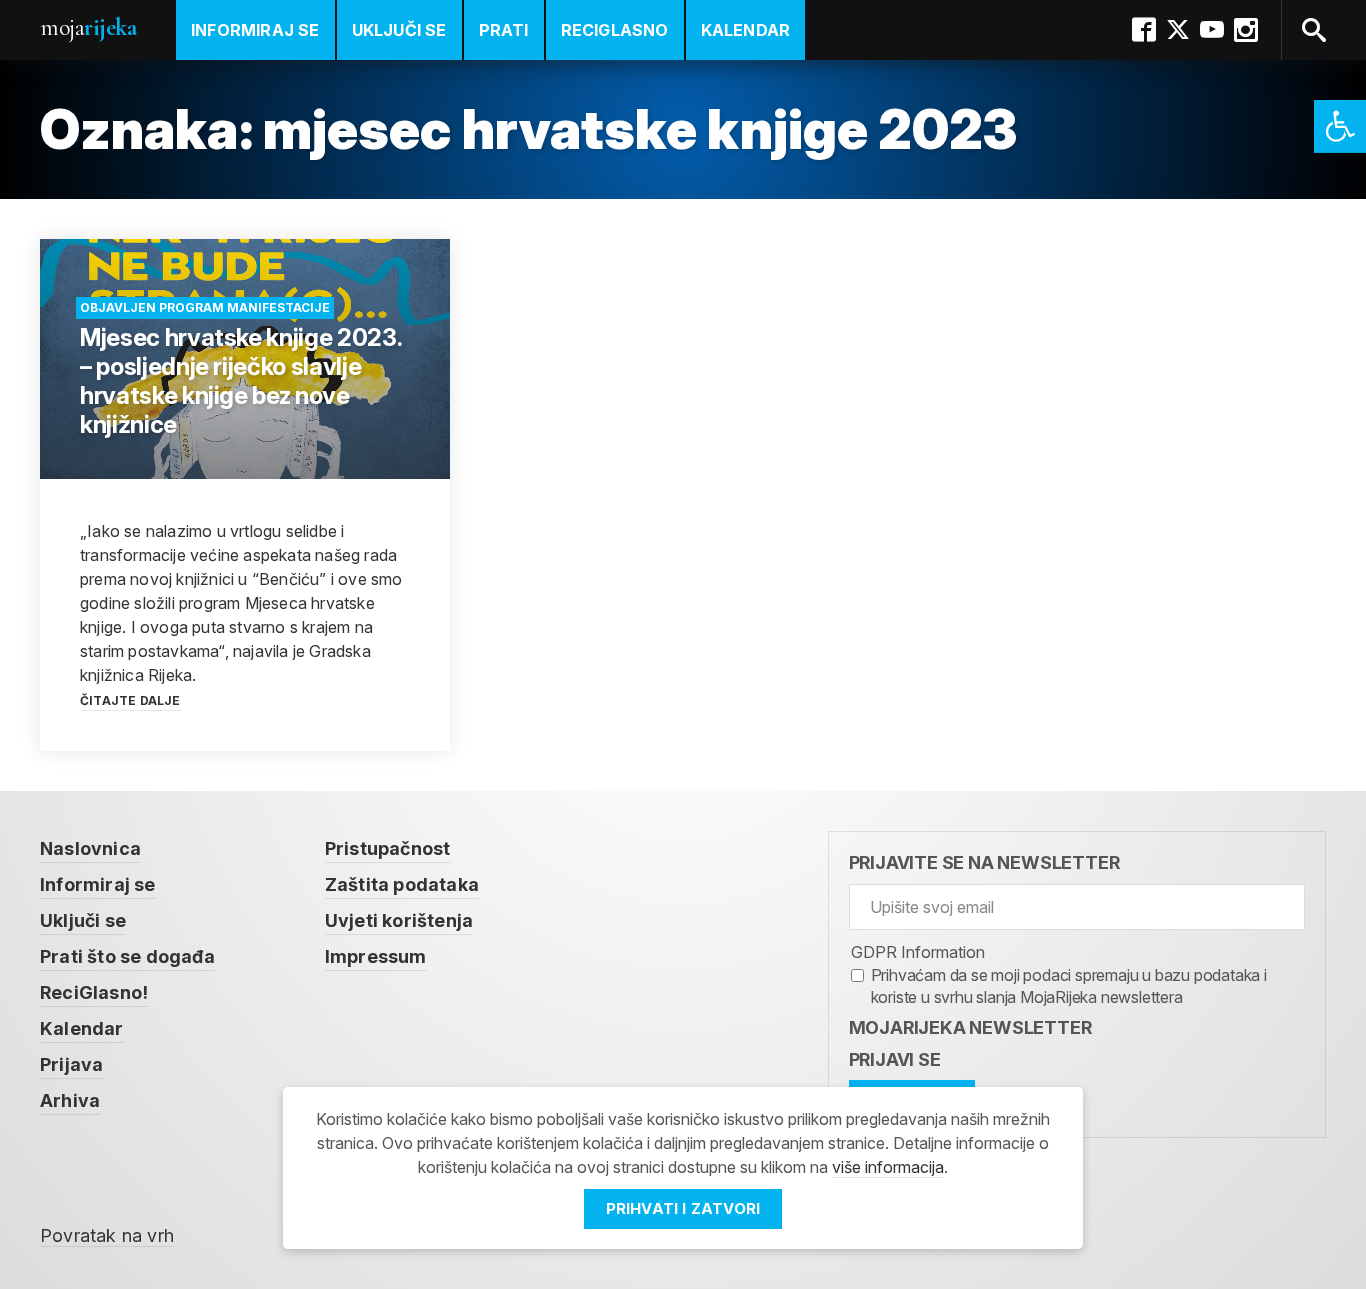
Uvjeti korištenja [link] (399, 920)
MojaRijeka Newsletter (970, 1027)
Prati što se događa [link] (127, 956)
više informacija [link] (888, 1167)
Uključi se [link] (399, 30)
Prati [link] (504, 30)
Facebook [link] (1144, 30)
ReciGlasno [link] (615, 30)
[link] (1340, 126)
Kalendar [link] (746, 30)
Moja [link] (88, 27)
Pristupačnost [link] (388, 848)
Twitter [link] (1178, 30)
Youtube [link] (1212, 30)
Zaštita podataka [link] (402, 884)
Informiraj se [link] (255, 30)
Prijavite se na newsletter (984, 862)
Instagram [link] (1246, 30)
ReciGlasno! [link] (94, 992)
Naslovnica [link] (90, 848)
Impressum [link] (376, 956)
